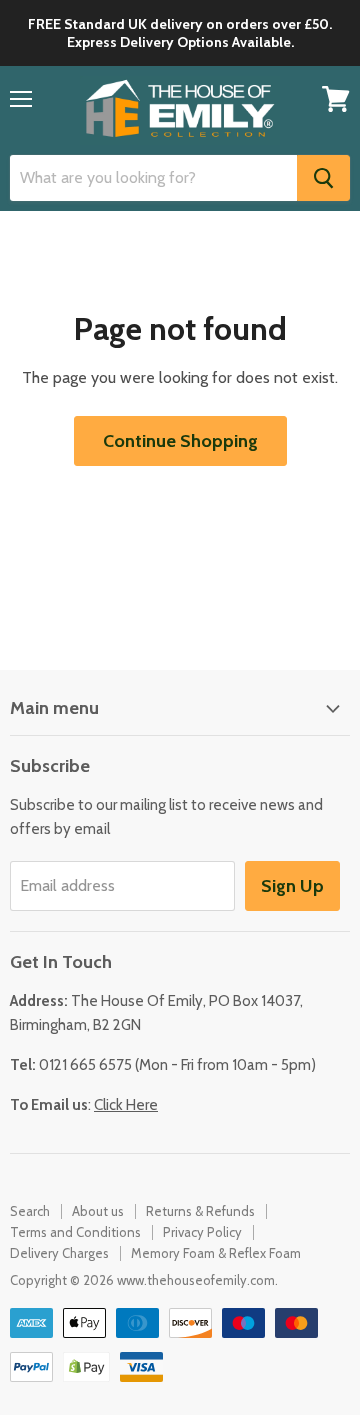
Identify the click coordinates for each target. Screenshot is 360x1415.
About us (98, 1211)
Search (30, 1211)
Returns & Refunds (200, 1211)
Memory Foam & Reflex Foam (216, 1253)
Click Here (126, 1105)
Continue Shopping (180, 441)
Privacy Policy (202, 1232)
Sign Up (292, 886)
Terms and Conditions (75, 1232)
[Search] (323, 178)
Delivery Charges (59, 1253)
